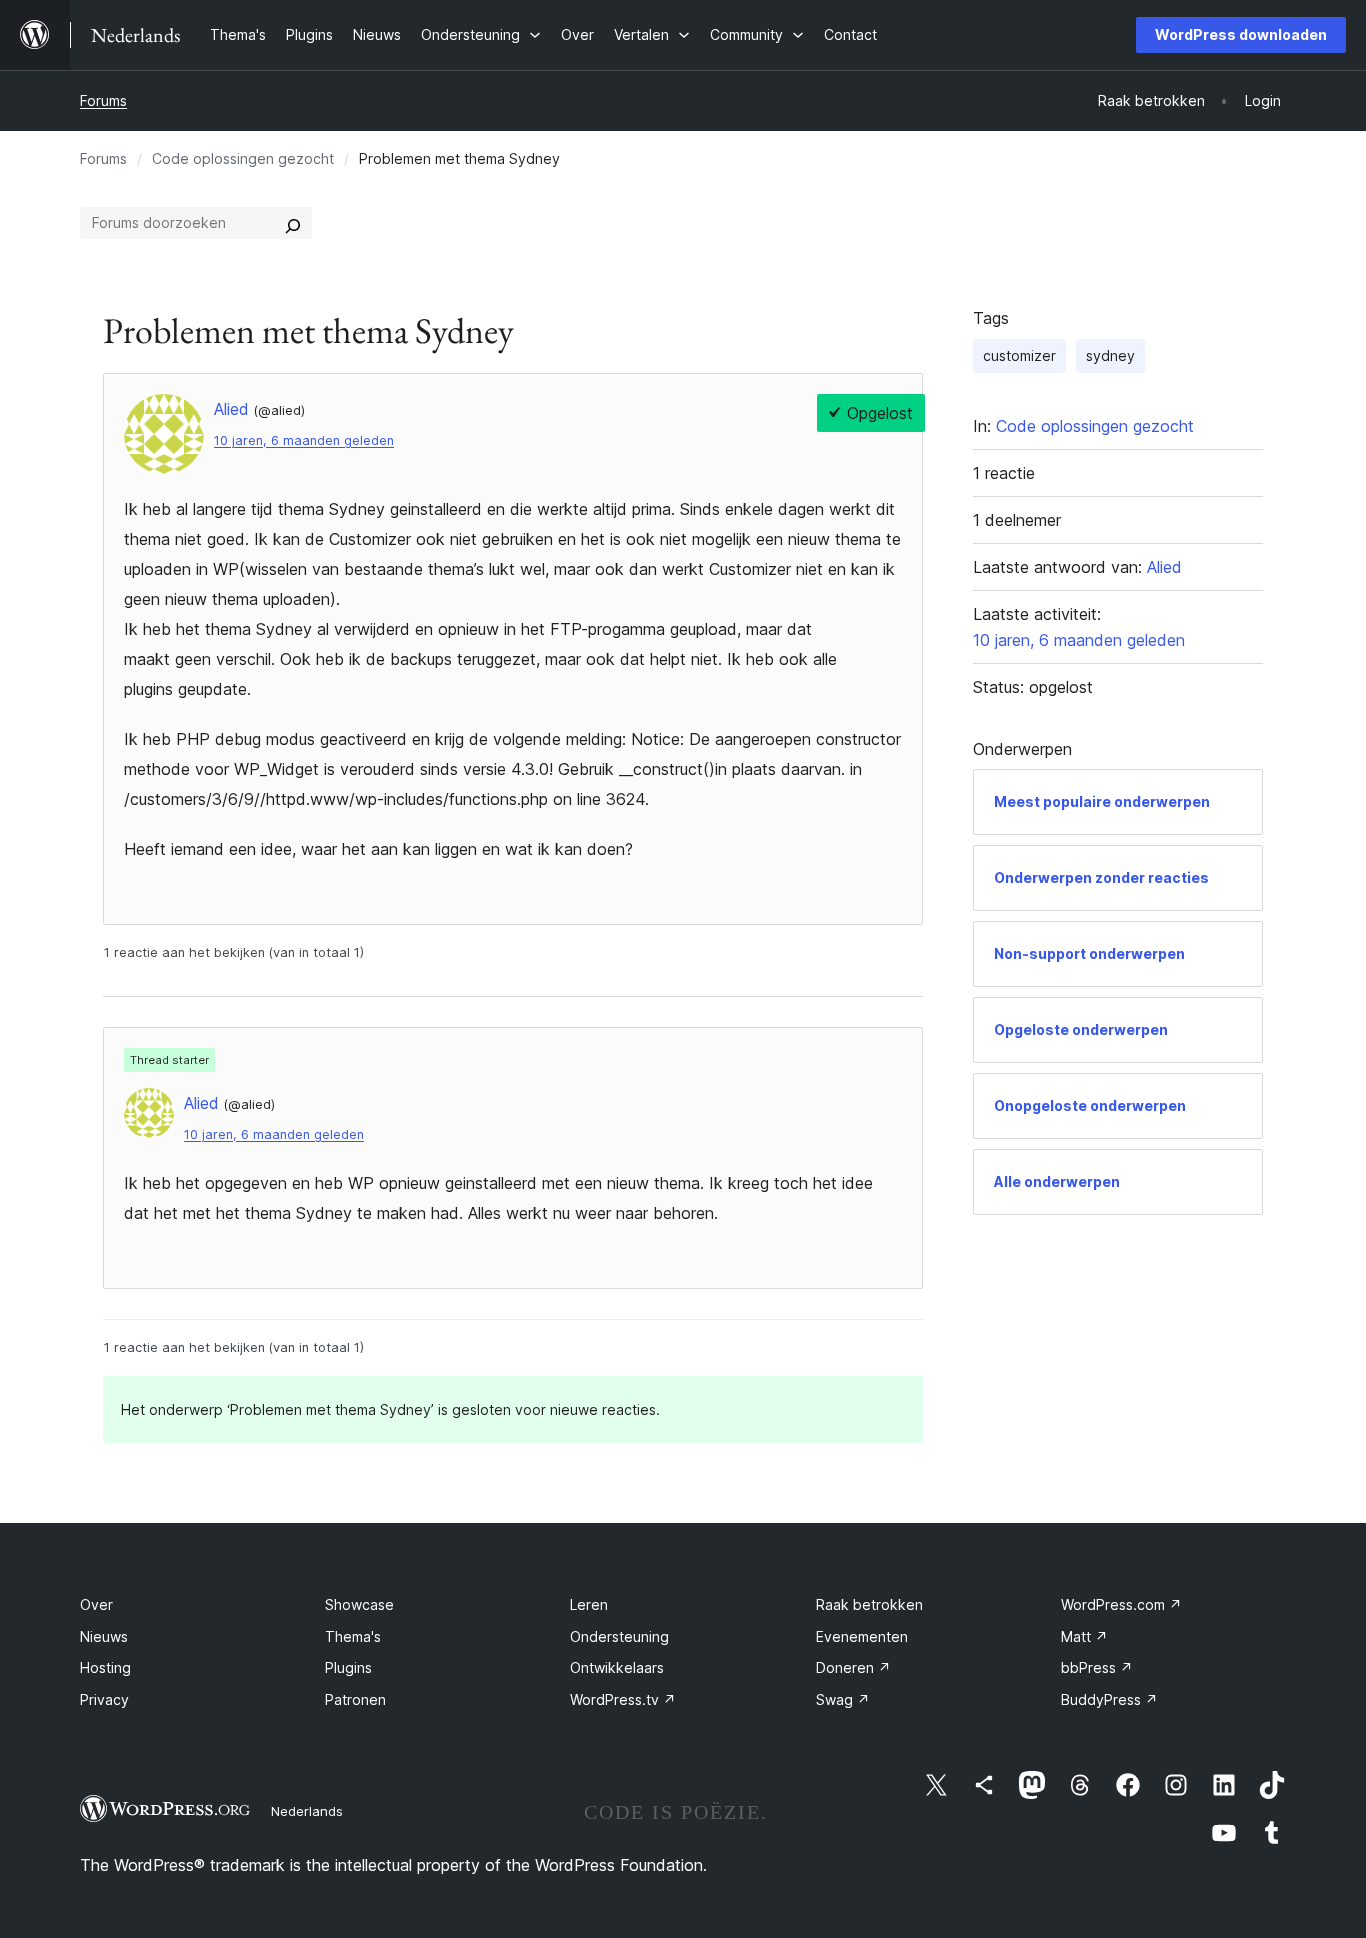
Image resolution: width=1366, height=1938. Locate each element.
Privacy (104, 1699)
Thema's (353, 1636)
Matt (1084, 1636)
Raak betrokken (869, 1604)
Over (96, 1604)
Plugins (348, 1667)
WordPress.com (1121, 1604)
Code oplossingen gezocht (243, 158)
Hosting (105, 1667)
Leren (589, 1604)
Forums (103, 100)
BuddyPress (1109, 1699)
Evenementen (862, 1636)
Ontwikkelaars (617, 1667)
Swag (843, 1699)
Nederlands (307, 1811)
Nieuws (104, 1636)
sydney (1110, 355)
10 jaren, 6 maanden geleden (304, 440)
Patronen (355, 1699)
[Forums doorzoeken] (293, 223)
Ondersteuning (619, 1636)
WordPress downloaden (1241, 34)
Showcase (359, 1604)
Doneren (853, 1667)
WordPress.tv (623, 1699)
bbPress (1097, 1667)
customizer (1019, 355)
